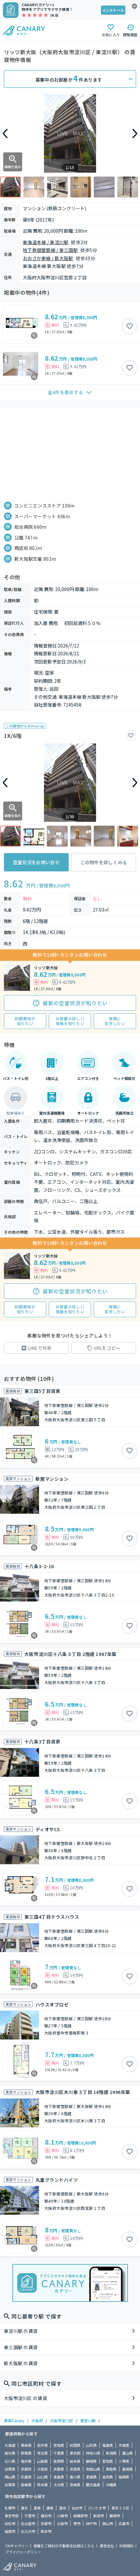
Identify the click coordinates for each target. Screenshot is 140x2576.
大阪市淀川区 (62, 2420)
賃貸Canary (14, 2420)
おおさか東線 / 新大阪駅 (48, 258)
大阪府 (37, 2420)
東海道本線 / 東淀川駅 (46, 242)
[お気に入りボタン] (130, 326)
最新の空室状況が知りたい (75, 1003)
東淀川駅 (88, 2420)
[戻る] (5, 133)
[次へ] (135, 133)
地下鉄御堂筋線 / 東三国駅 (50, 250)
